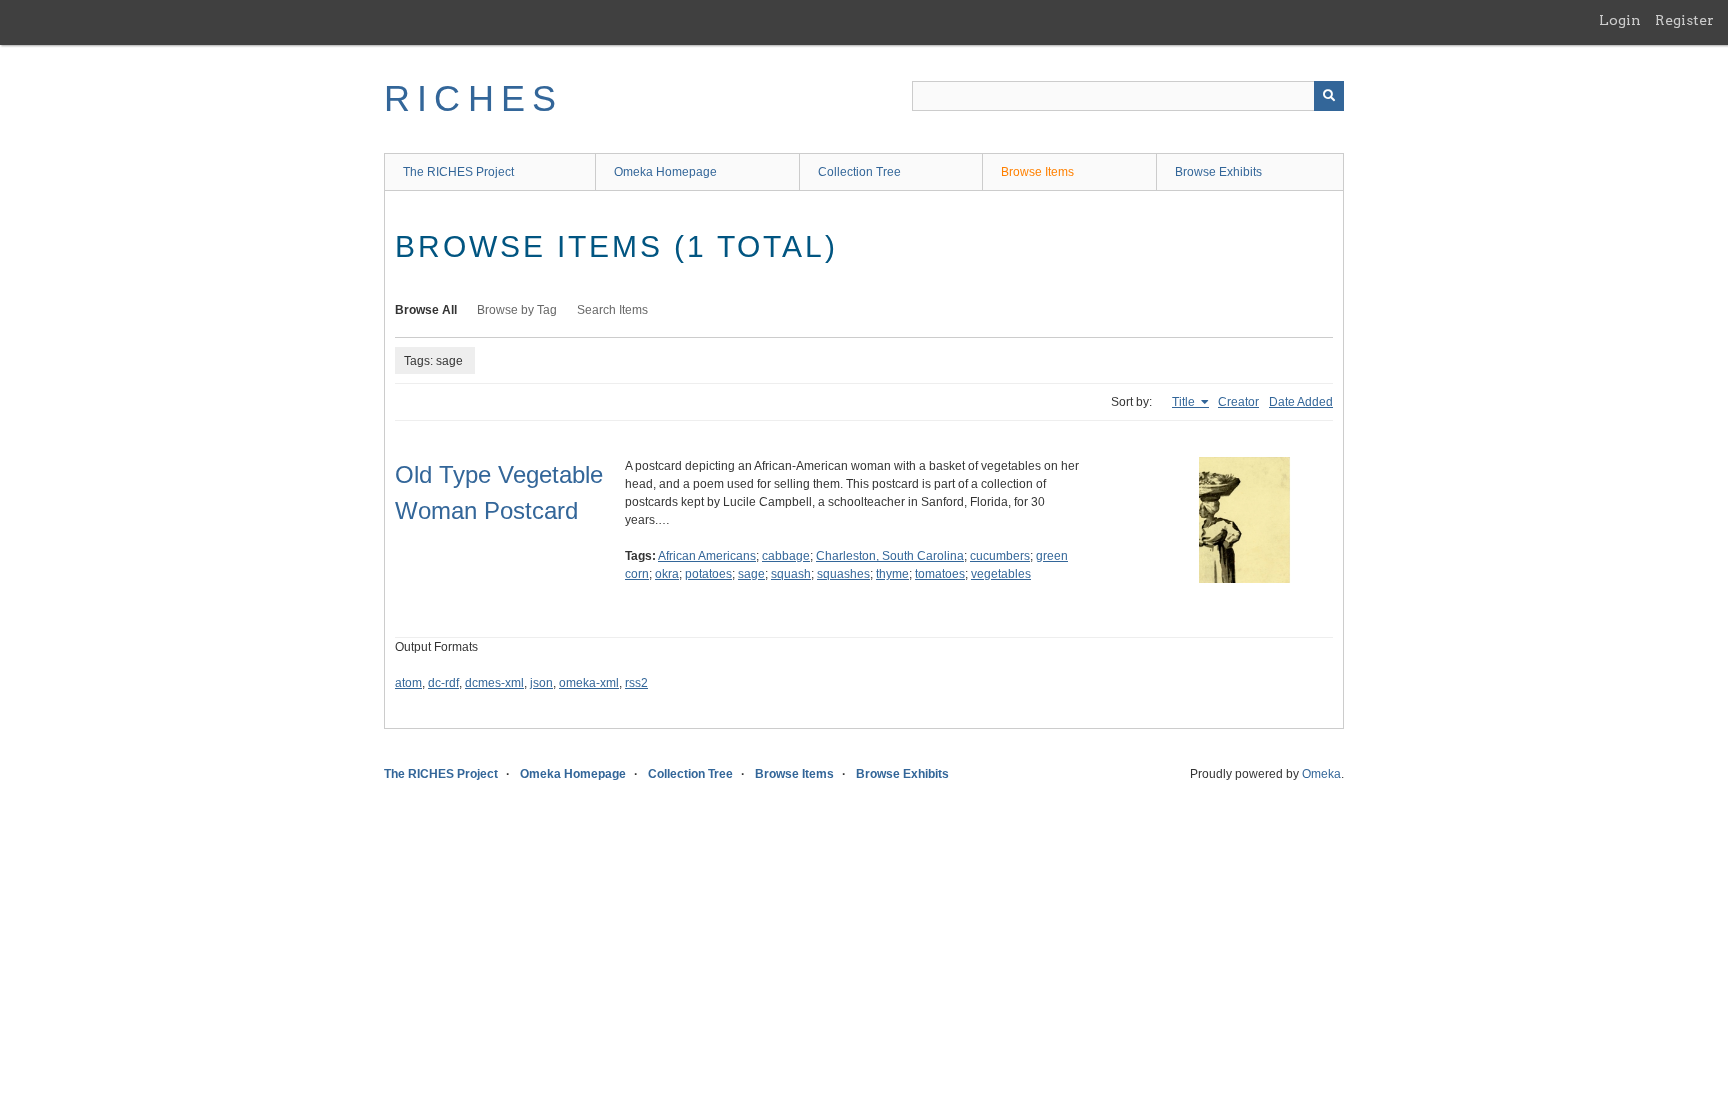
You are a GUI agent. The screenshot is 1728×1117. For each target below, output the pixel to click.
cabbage (786, 556)
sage (751, 574)
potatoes (708, 574)
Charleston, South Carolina (890, 556)
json (541, 683)
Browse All (426, 310)
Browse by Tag (517, 310)
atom (408, 683)
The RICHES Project (458, 172)
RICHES (473, 98)
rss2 (636, 683)
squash (791, 574)
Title (1185, 402)
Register (1684, 20)
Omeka (1321, 774)
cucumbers (1000, 556)
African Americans (707, 556)
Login (1620, 20)
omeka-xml (589, 683)
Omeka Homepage (665, 172)
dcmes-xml (494, 683)
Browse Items (1037, 172)
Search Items (612, 310)
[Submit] (1329, 96)
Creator (1238, 402)
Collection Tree (859, 172)
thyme (892, 574)
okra (667, 574)
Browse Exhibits (1218, 172)
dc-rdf (443, 683)
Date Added (1301, 402)
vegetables (1001, 574)
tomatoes (940, 574)
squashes (843, 574)
